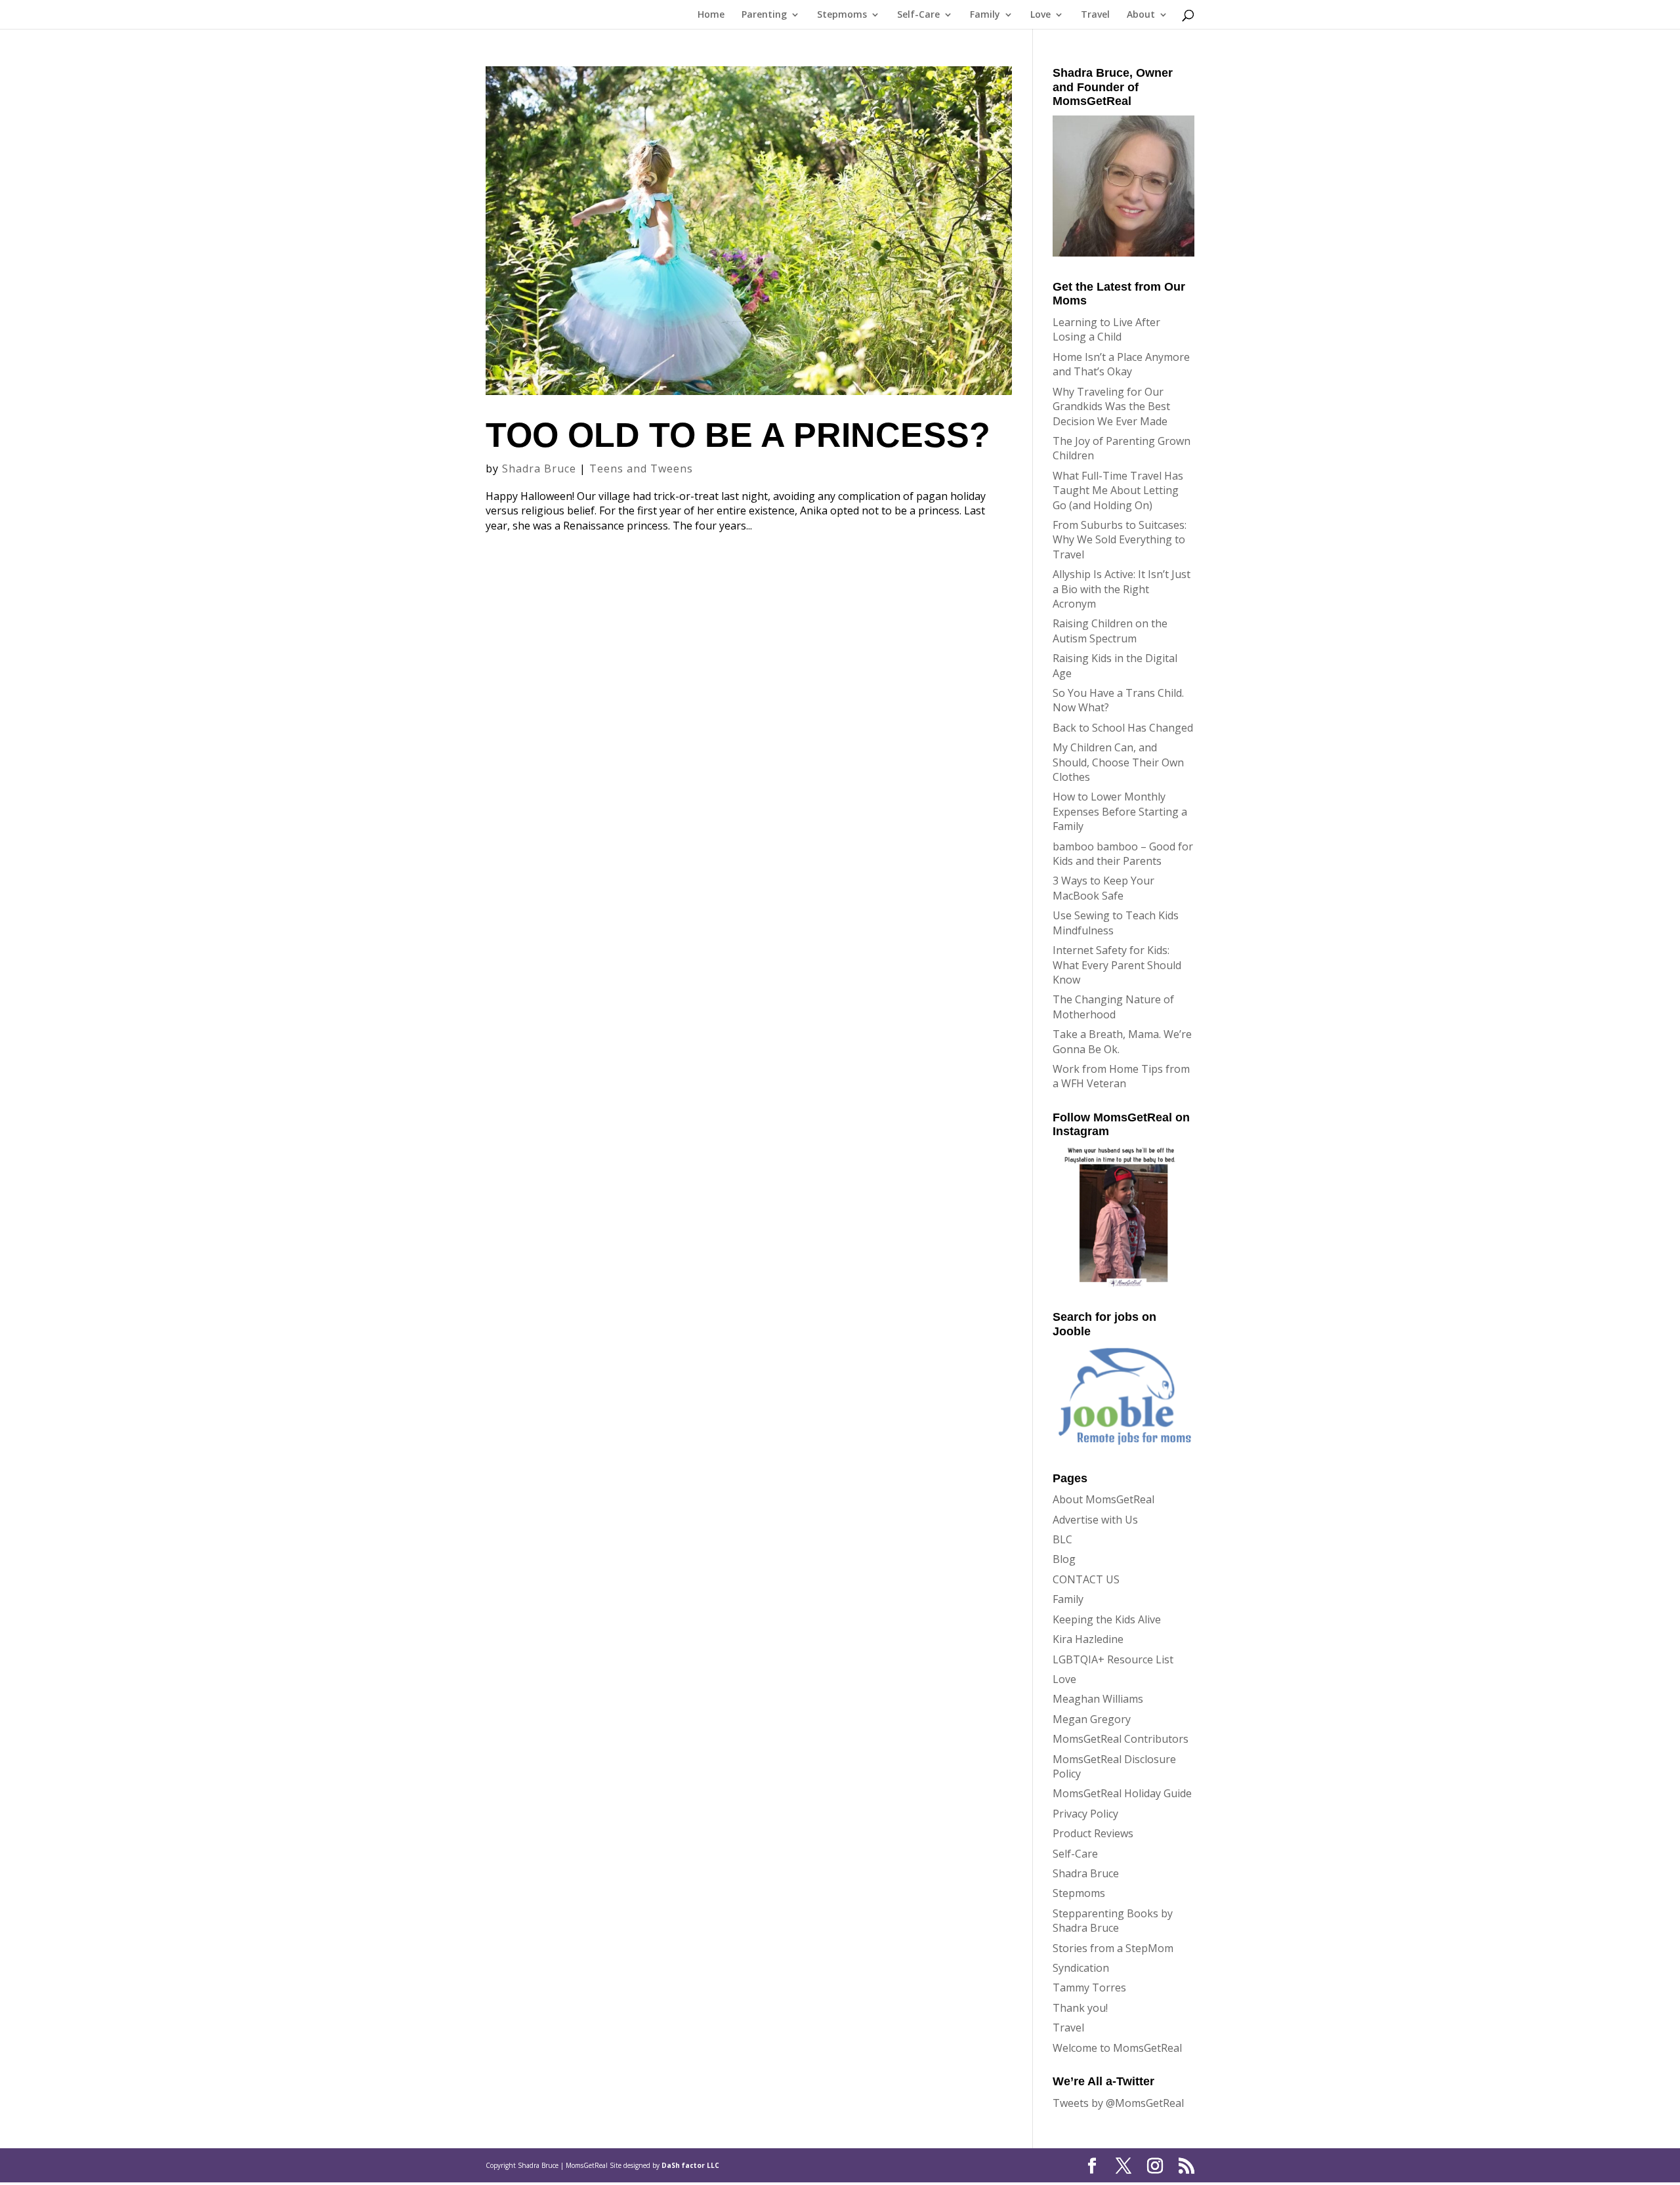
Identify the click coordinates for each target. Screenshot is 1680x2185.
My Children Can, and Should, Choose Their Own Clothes (1118, 762)
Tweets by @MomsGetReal (1118, 2103)
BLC (1062, 1539)
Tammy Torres (1089, 1987)
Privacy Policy (1085, 1814)
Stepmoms (842, 15)
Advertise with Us (1095, 1520)
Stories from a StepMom (1113, 1948)
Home (711, 15)
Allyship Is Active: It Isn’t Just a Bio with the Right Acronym (1122, 589)
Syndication (1081, 1968)
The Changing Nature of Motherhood (1113, 1007)
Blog (1064, 1559)
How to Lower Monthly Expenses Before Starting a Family (1120, 811)
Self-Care (918, 15)
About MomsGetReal (1103, 1499)
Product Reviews (1093, 1833)
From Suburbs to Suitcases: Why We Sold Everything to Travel (1120, 540)
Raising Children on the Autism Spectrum (1110, 631)
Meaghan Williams (1098, 1699)
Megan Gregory (1092, 1719)
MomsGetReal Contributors (1121, 1739)
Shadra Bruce (539, 468)
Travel (1095, 15)
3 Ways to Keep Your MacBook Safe (1103, 888)
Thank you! (1080, 2008)
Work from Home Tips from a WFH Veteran (1121, 1076)
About (1141, 15)
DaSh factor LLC (690, 2165)
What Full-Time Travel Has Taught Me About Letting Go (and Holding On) (1118, 490)
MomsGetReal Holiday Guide (1122, 1793)
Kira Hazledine (1088, 1639)
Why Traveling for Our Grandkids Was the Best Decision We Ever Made (1111, 406)
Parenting (764, 15)
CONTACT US (1086, 1579)
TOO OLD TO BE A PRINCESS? (738, 435)
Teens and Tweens (641, 468)
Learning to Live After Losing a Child (1106, 329)
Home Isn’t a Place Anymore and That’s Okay (1121, 364)
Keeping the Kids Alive (1107, 1619)
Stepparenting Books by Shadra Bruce (1113, 1921)
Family (985, 15)
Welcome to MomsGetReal (1117, 2048)
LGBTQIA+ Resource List (1113, 1659)
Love (1040, 15)
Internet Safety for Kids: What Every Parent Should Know (1117, 965)
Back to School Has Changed (1123, 728)
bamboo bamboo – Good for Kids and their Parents (1123, 854)
